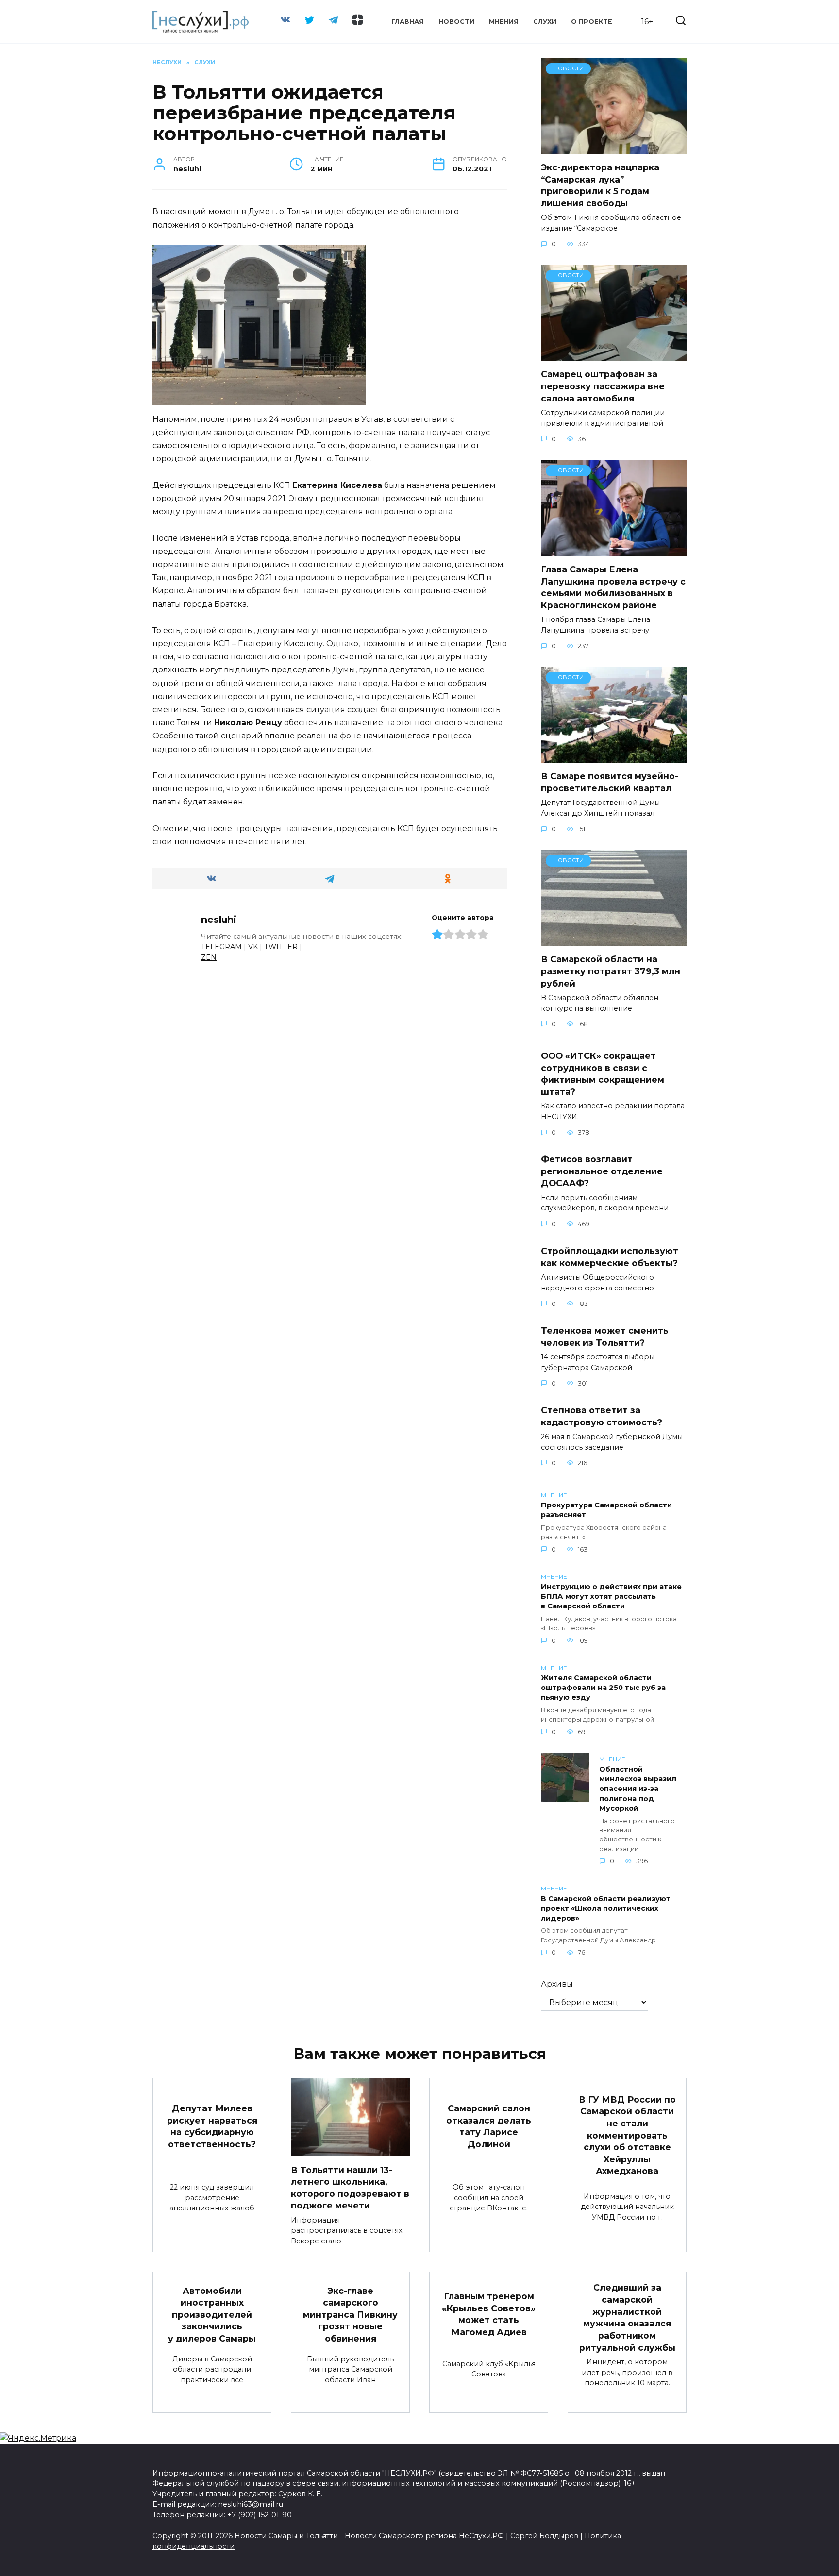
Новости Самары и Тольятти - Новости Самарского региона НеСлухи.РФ (369, 2536)
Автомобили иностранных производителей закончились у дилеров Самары (212, 2314)
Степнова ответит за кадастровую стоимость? (602, 1416)
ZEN (209, 957)
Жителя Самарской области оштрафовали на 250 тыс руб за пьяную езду (603, 1688)
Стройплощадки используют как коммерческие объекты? (610, 1257)
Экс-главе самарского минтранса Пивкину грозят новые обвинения (350, 2314)
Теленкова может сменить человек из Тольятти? (605, 1337)
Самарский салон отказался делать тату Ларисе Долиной (489, 2126)
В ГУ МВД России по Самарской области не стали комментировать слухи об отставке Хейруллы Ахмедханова (627, 2135)
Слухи (545, 22)
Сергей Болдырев (544, 2536)
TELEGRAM (221, 947)
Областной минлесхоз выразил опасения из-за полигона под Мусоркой (638, 1789)
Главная (408, 22)
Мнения (504, 22)
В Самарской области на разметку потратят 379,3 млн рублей (611, 971)
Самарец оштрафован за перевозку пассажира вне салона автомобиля (603, 386)
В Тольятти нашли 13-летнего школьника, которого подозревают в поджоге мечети (350, 2187)
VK (253, 947)
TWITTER (281, 947)
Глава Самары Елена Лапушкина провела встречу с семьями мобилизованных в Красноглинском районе (613, 587)
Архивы (557, 1984)
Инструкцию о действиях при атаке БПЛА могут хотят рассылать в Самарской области (611, 1597)
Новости (456, 22)
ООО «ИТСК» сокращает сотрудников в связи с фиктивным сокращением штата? (603, 1074)
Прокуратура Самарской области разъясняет (606, 1510)
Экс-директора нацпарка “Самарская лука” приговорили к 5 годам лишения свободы (600, 185)
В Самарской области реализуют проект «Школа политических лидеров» (606, 1908)
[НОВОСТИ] (614, 148)
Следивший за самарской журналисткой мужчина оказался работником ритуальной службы (627, 2317)
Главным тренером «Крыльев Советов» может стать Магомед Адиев (489, 2314)
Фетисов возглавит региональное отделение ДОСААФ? (602, 1171)
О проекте (592, 22)
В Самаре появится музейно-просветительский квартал (610, 782)
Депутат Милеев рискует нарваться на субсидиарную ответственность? (212, 2126)
